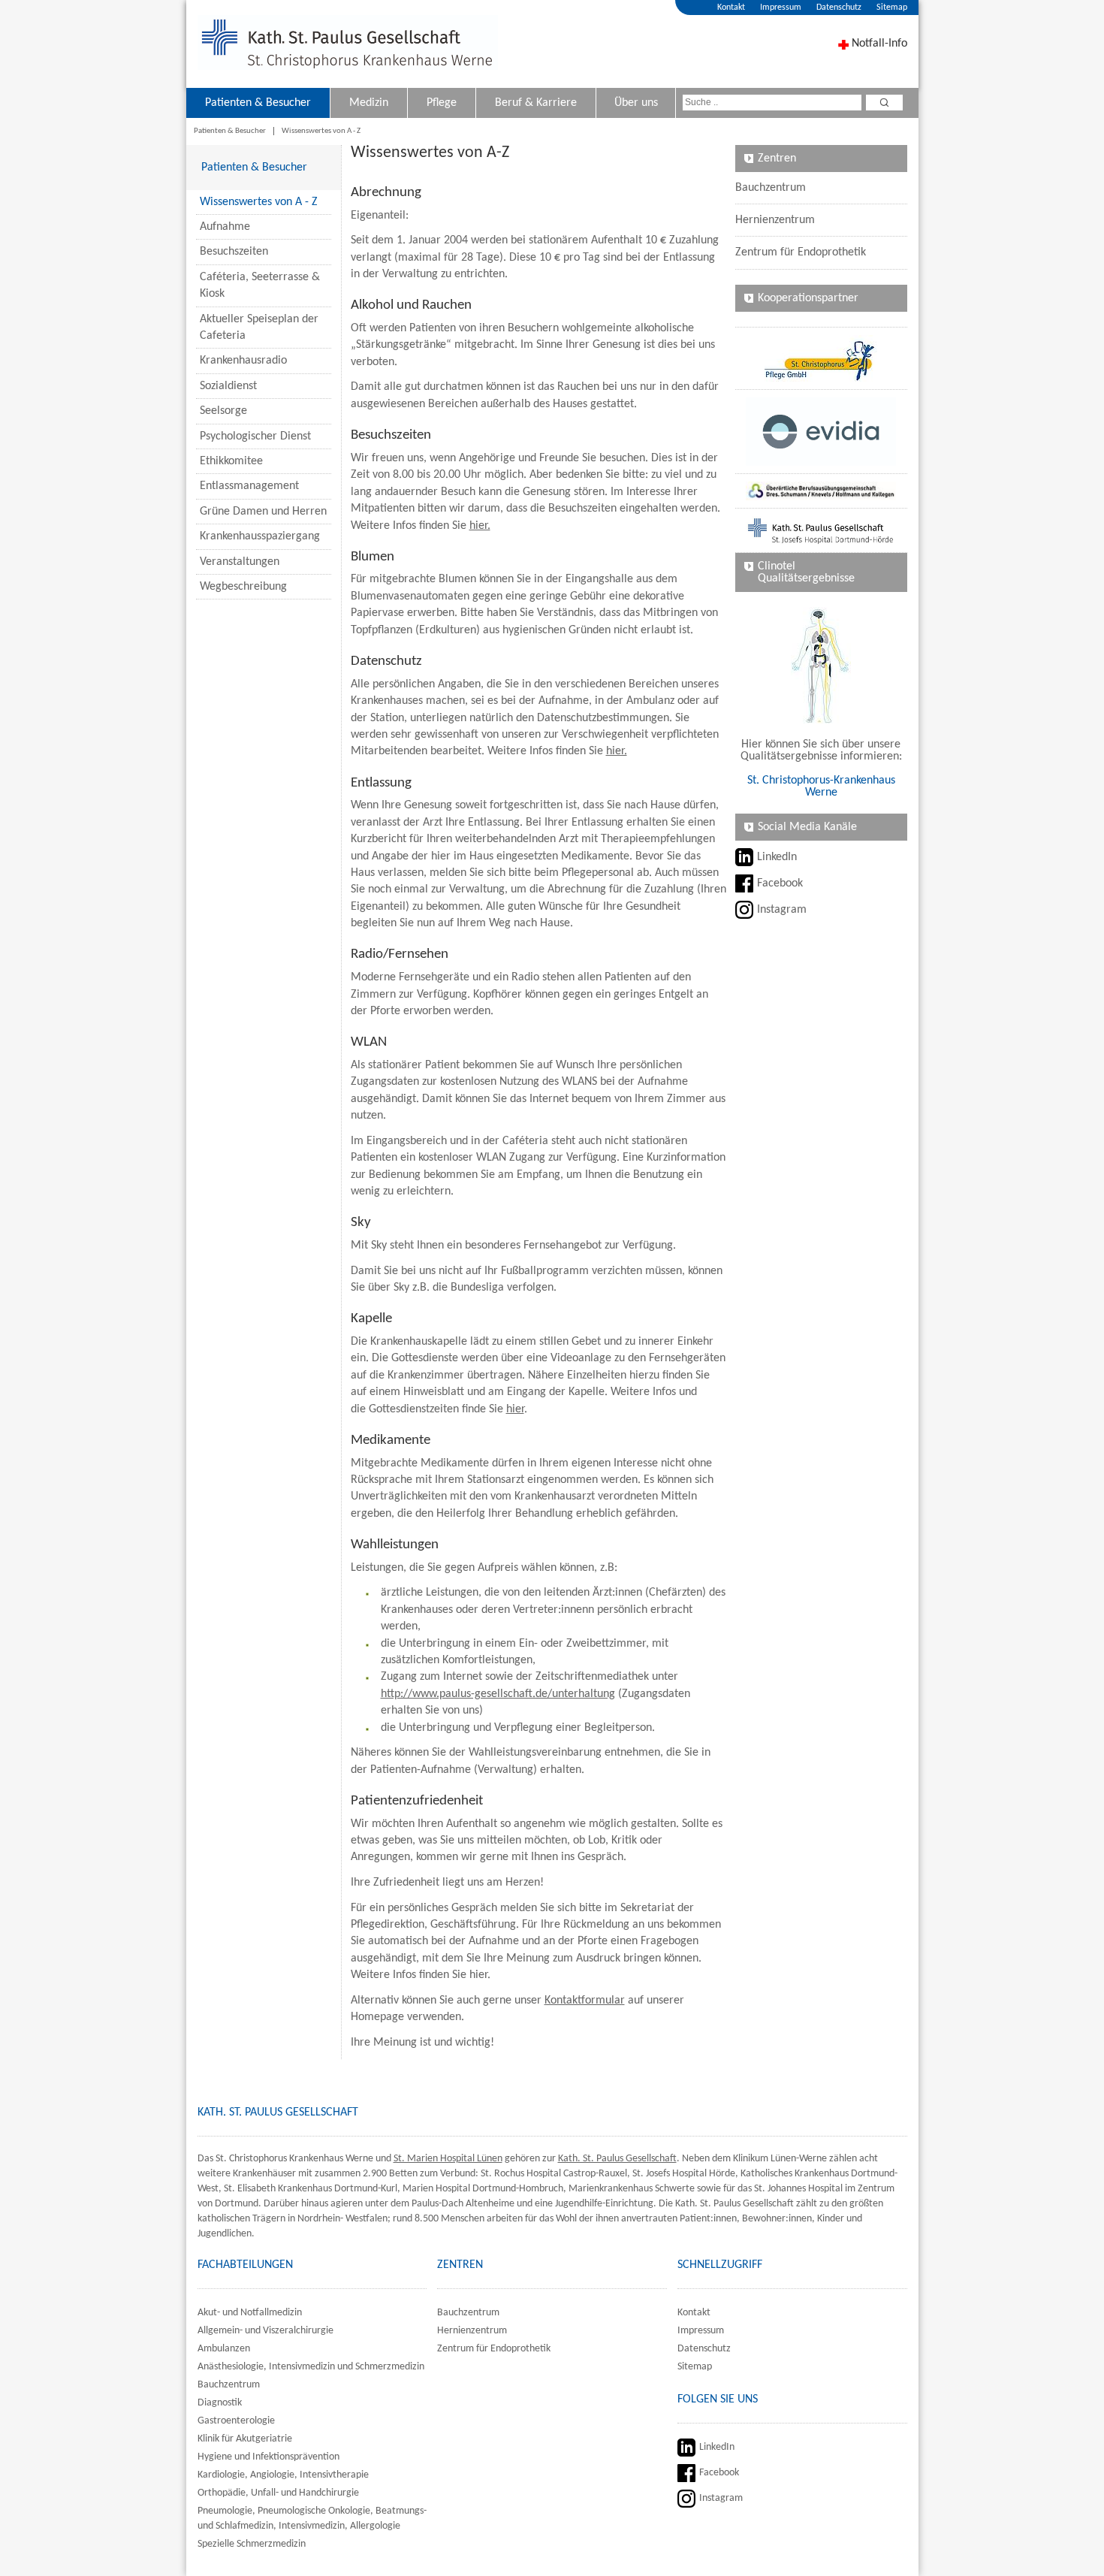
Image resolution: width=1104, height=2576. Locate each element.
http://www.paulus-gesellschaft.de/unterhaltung (498, 1694)
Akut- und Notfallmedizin (250, 2313)
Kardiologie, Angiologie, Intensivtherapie (283, 2475)
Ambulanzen (224, 2349)
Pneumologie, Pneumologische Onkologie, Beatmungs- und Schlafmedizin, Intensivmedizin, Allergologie (312, 2519)
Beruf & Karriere (536, 103)
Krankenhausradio (243, 361)
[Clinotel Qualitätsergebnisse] (821, 665)
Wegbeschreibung (243, 587)
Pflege (442, 103)
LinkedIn (777, 857)
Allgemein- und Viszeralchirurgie (265, 2331)
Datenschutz (839, 8)
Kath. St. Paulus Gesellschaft (617, 2159)
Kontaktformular (585, 2001)
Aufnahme (225, 227)
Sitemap (892, 8)
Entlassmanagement (249, 486)
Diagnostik (220, 2403)
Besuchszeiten (234, 252)
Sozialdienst (228, 386)
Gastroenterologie (236, 2421)
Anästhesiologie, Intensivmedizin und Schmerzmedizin (311, 2367)
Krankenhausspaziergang (260, 536)
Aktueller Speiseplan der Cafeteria (259, 328)
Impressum (781, 8)
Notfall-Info (879, 44)
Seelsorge (223, 411)
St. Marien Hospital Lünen (448, 2159)
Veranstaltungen (240, 562)
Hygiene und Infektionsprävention (268, 2457)
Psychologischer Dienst (255, 436)
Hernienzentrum (775, 220)
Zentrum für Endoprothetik (801, 252)
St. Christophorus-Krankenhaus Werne (821, 787)
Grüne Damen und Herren (263, 512)
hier (515, 1409)
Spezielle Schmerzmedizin (252, 2544)
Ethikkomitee (231, 461)
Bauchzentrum (771, 188)
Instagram (782, 910)
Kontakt (731, 8)
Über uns (636, 103)
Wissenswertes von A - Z (321, 131)
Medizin (369, 103)
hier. (480, 526)
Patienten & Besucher (258, 103)
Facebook (780, 883)
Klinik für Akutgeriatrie (245, 2439)
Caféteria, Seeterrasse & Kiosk (260, 285)
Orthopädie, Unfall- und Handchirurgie (278, 2493)
